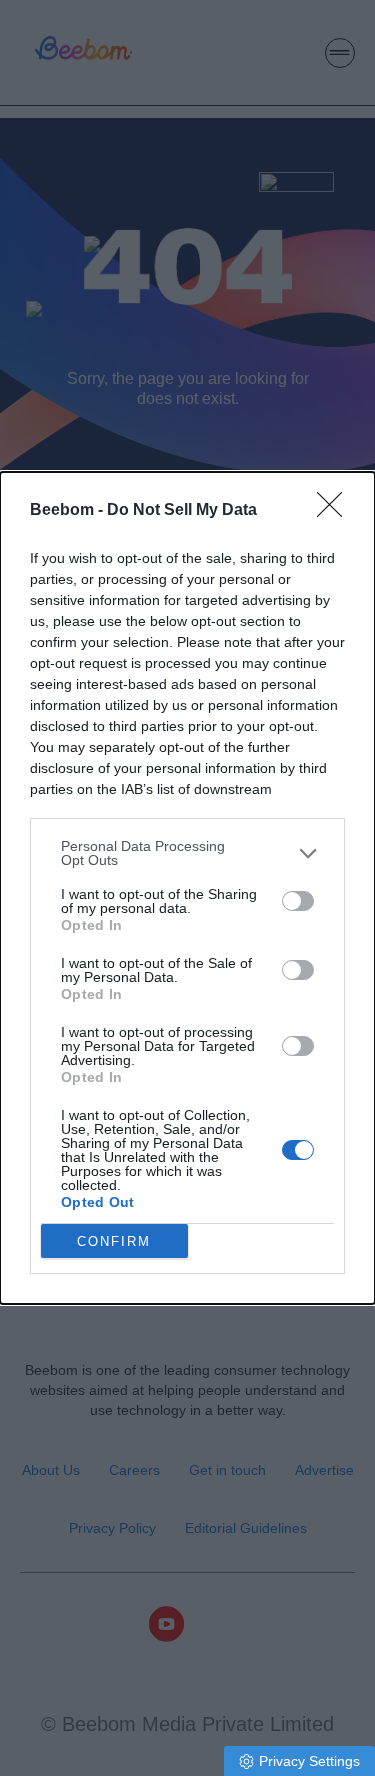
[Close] (336, 511)
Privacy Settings (309, 1761)
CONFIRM (114, 1241)
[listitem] (187, 853)
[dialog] (187, 888)
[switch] (298, 901)
